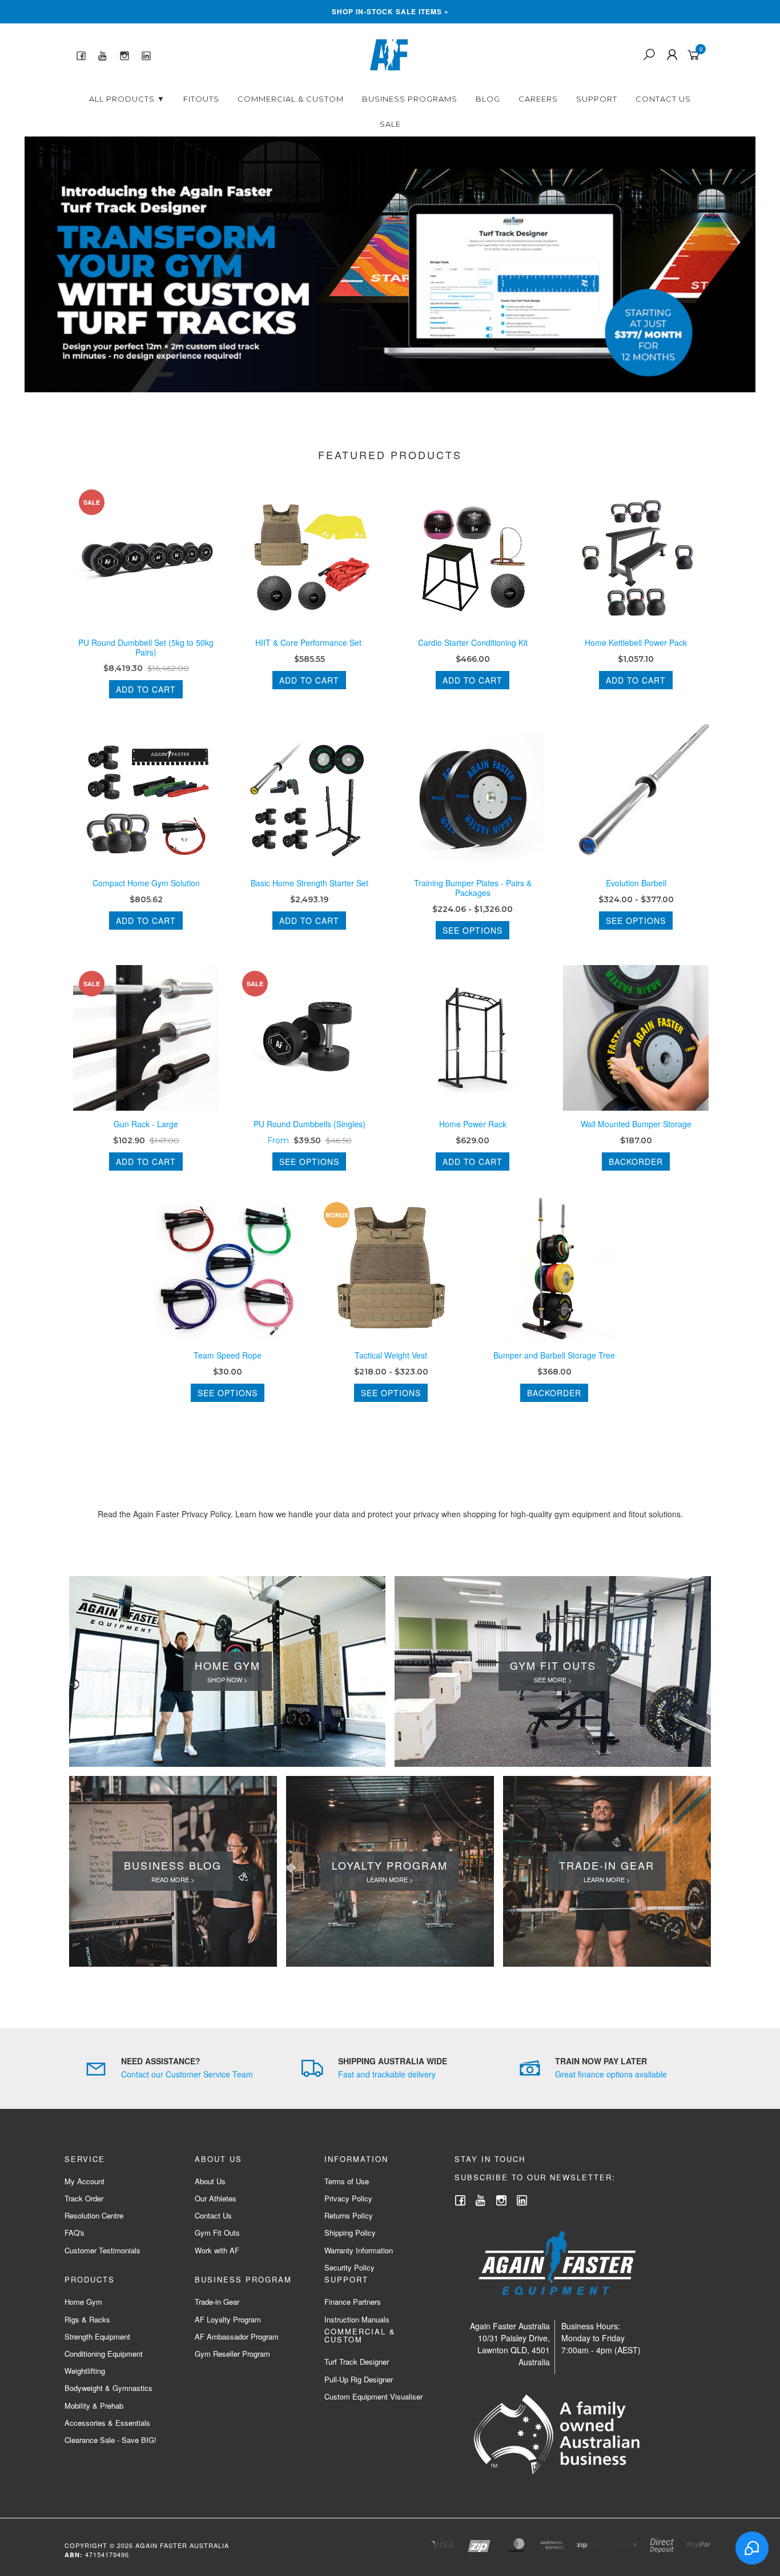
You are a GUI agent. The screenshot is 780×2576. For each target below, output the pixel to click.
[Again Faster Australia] (389, 54)
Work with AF (217, 2250)
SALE (390, 124)
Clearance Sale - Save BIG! (110, 2440)
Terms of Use (347, 2181)
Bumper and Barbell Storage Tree (554, 1355)
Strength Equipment (97, 2336)
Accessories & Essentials (107, 2423)
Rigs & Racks (87, 2319)
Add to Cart (146, 689)
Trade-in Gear (217, 2302)
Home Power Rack (473, 1124)
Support (597, 99)
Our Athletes (216, 2198)
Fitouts (201, 99)
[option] (390, 264)
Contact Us (663, 99)
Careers (538, 99)
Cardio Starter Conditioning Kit (473, 642)
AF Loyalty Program (228, 2319)
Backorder (636, 1162)
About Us (210, 2181)
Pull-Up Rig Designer (359, 2379)
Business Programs (410, 99)
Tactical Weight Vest (391, 1355)
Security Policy (349, 2267)
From (309, 1140)
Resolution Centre (94, 2215)
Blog (488, 99)
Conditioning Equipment (104, 2354)
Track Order (84, 2198)
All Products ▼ (127, 99)
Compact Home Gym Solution (146, 883)
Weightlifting (85, 2371)
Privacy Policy (348, 2198)
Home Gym (83, 2302)
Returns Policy (349, 2215)
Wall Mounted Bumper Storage (636, 1124)
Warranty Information (359, 2250)
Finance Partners (353, 2302)
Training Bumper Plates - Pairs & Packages (473, 888)
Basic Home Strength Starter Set (309, 883)
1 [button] (381, 375)
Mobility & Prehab (94, 2406)
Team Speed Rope (228, 1355)
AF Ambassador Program (237, 2336)
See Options (473, 930)
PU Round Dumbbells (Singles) (309, 1124)
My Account (85, 2181)
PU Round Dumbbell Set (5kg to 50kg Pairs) (146, 647)
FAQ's (75, 2233)
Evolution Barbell (636, 883)
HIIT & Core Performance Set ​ (309, 642)
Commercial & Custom (291, 99)
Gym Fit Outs (217, 2233)
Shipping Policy (350, 2233)
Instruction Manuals (357, 2319)
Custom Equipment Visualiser (373, 2396)
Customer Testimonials (102, 2250)
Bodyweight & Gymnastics (108, 2388)
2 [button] (399, 375)
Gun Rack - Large (146, 1124)
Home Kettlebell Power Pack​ (636, 642)
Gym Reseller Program (232, 2354)
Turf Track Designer (357, 2362)
